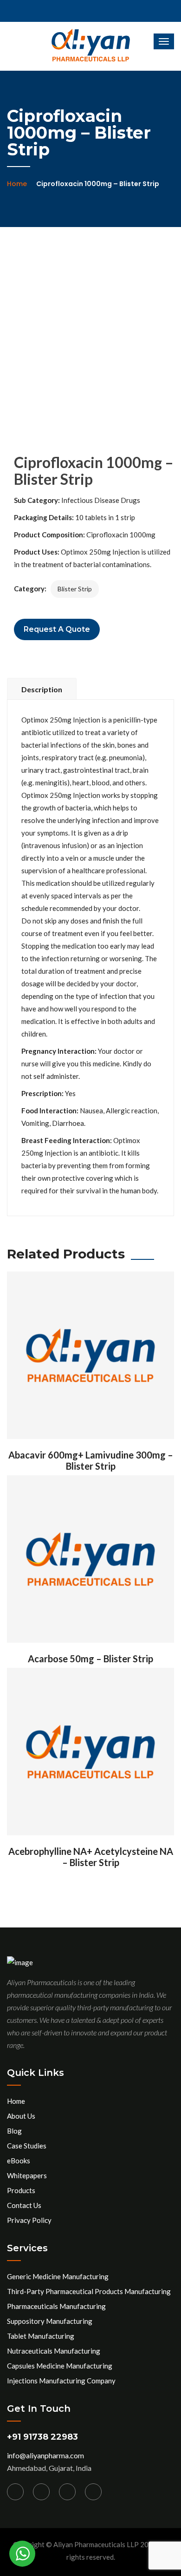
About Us (21, 2116)
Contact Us (24, 2205)
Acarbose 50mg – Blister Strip (90, 1659)
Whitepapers (27, 2175)
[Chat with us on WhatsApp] (22, 2554)
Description (42, 689)
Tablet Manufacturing (41, 2336)
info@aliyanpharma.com (45, 2455)
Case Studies (27, 2146)
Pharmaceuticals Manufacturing (56, 2306)
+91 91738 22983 (42, 2437)
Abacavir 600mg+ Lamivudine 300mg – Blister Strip (91, 1460)
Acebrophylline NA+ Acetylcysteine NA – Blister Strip (91, 1857)
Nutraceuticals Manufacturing (54, 2351)
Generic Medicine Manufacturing (58, 2276)
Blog (14, 2131)
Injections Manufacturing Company (61, 2381)
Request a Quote (57, 629)
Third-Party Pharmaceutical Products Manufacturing (89, 2291)
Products (21, 2190)
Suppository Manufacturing (50, 2321)
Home (17, 184)
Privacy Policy (29, 2220)
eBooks (19, 2161)
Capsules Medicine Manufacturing (60, 2366)
